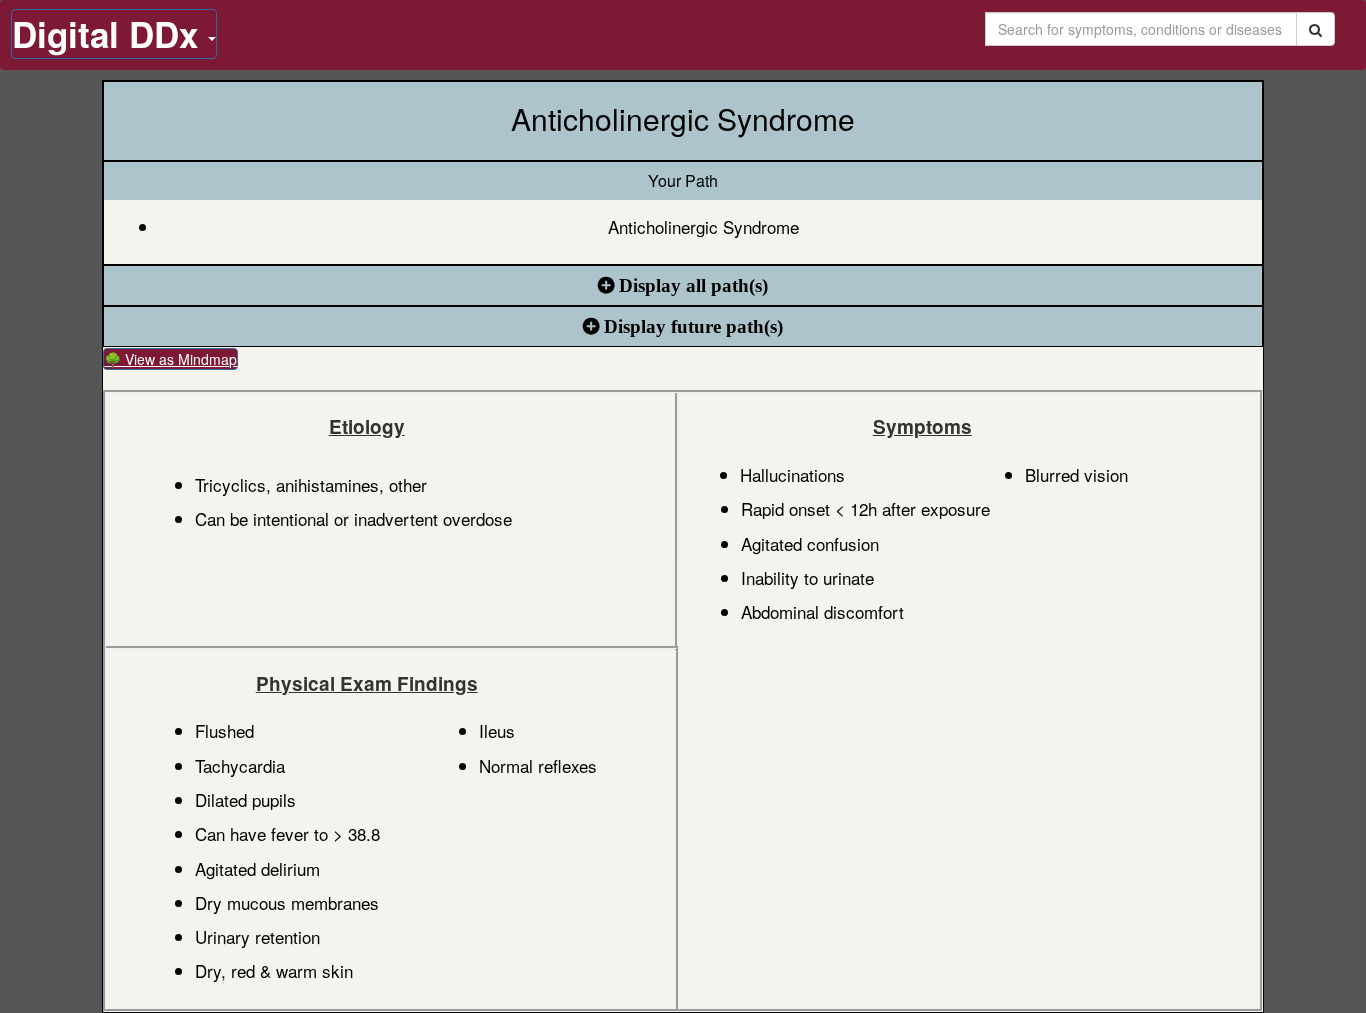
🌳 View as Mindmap (170, 359)
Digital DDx (110, 34)
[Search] (1315, 29)
